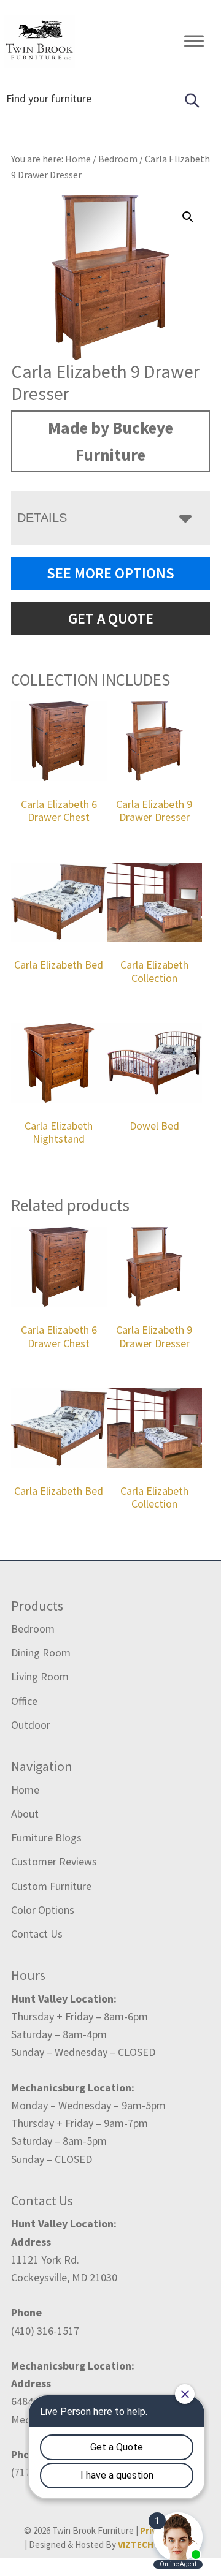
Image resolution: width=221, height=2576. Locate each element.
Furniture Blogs (46, 1838)
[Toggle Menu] (194, 41)
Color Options (43, 1910)
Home (25, 1790)
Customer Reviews (54, 1861)
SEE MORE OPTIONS (110, 573)
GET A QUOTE (111, 618)
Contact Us (37, 1934)
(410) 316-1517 (45, 2331)
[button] (188, 217)
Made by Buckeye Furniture (110, 441)
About (25, 1814)
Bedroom (118, 159)
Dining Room (41, 1652)
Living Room (40, 1676)
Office (24, 1701)
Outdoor (31, 1725)
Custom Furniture (51, 1886)
